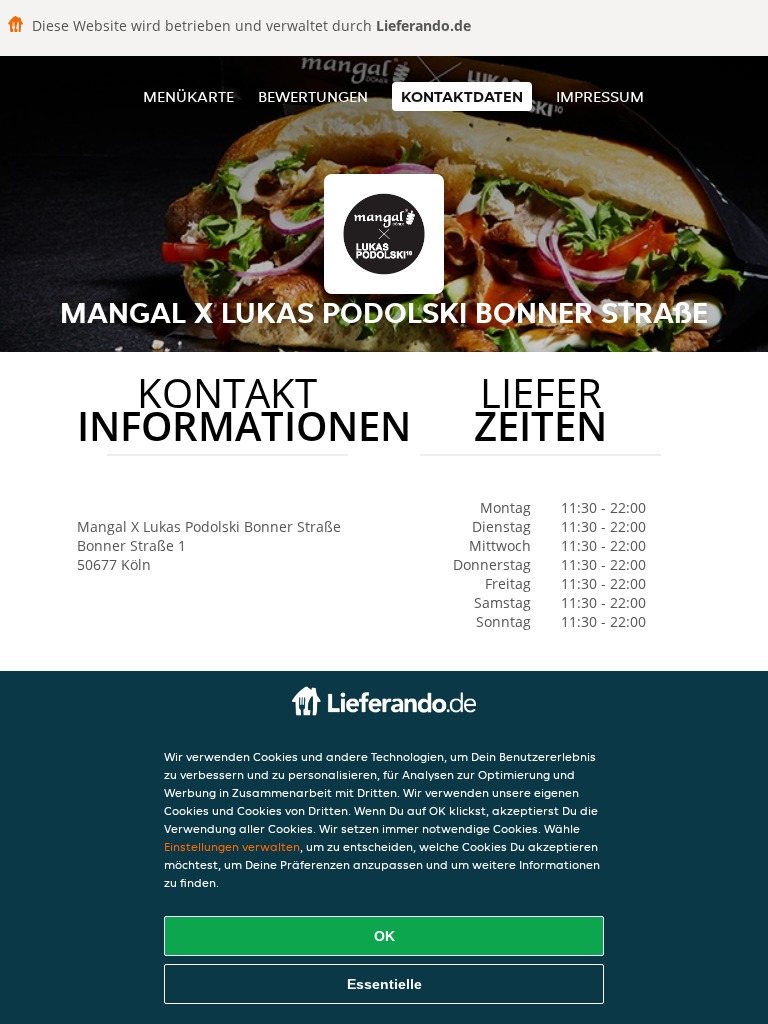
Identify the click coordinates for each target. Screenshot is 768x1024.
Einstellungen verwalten (232, 846)
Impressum (600, 96)
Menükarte (188, 96)
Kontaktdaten (462, 96)
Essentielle (384, 984)
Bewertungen (313, 96)
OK (384, 936)
